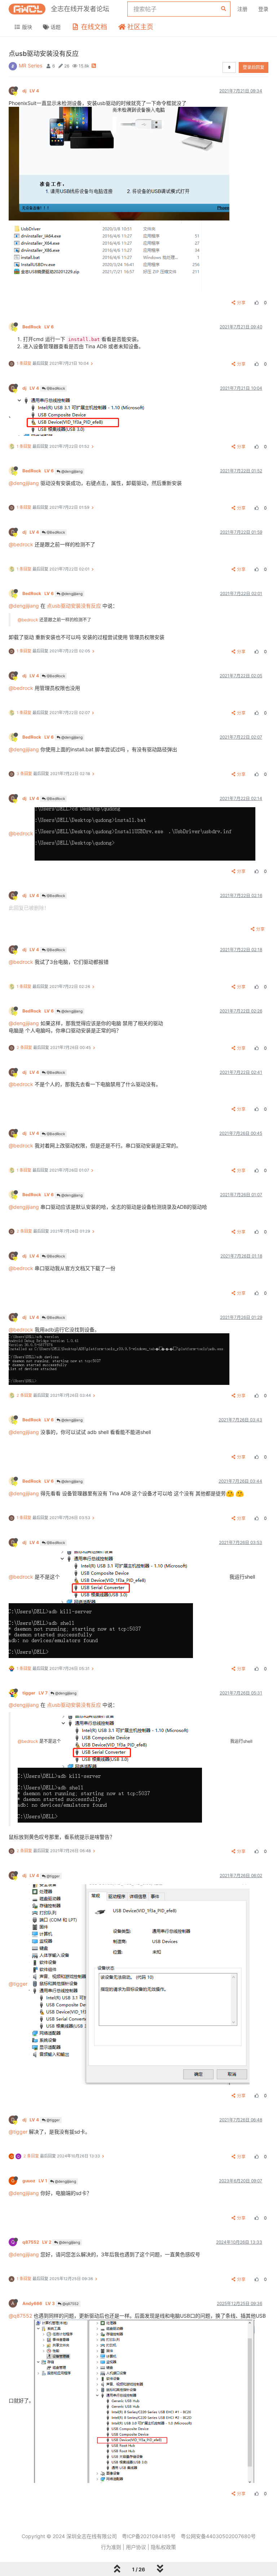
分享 (241, 303)
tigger (35, 1693)
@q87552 (70, 2304)
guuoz (35, 2181)
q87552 (37, 2242)
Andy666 (39, 2303)
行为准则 (111, 2547)
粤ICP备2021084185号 (149, 2536)
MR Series (30, 65)
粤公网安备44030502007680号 (218, 2536)
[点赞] (256, 303)
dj (31, 91)
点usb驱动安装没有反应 (74, 606)
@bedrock (21, 544)
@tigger (53, 1876)
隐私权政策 (163, 2547)
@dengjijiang (71, 471)
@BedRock (55, 388)
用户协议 (136, 2547)
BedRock (38, 327)
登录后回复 (254, 67)
